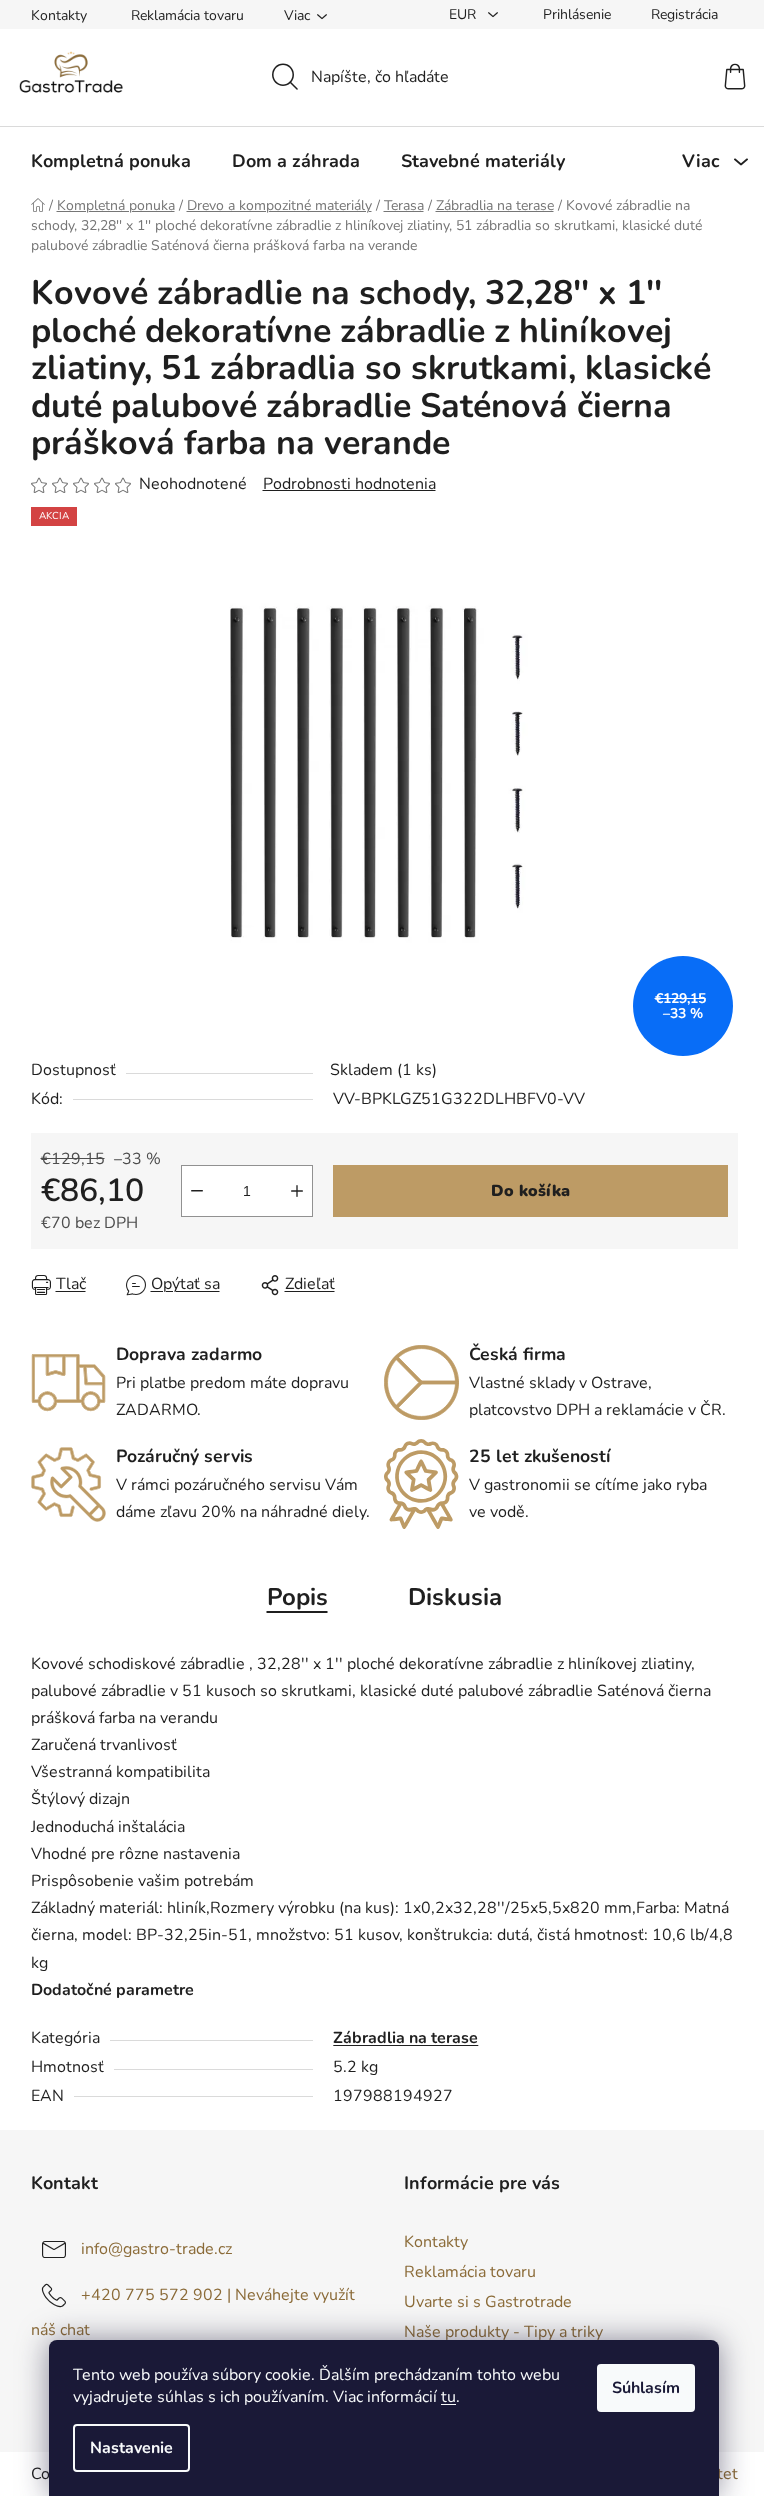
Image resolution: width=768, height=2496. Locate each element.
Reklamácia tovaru (187, 15)
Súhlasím (646, 2388)
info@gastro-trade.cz (156, 2249)
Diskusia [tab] (455, 1597)
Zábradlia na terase (405, 2038)
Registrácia (684, 14)
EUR (464, 14)
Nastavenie (131, 2448)
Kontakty (59, 15)
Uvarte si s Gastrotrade (488, 2302)
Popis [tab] (297, 1597)
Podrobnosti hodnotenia (349, 484)
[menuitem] (111, 161)
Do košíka (530, 1191)
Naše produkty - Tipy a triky (503, 2332)
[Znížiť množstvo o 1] (197, 1191)
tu (448, 2397)
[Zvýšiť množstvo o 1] (297, 1191)
